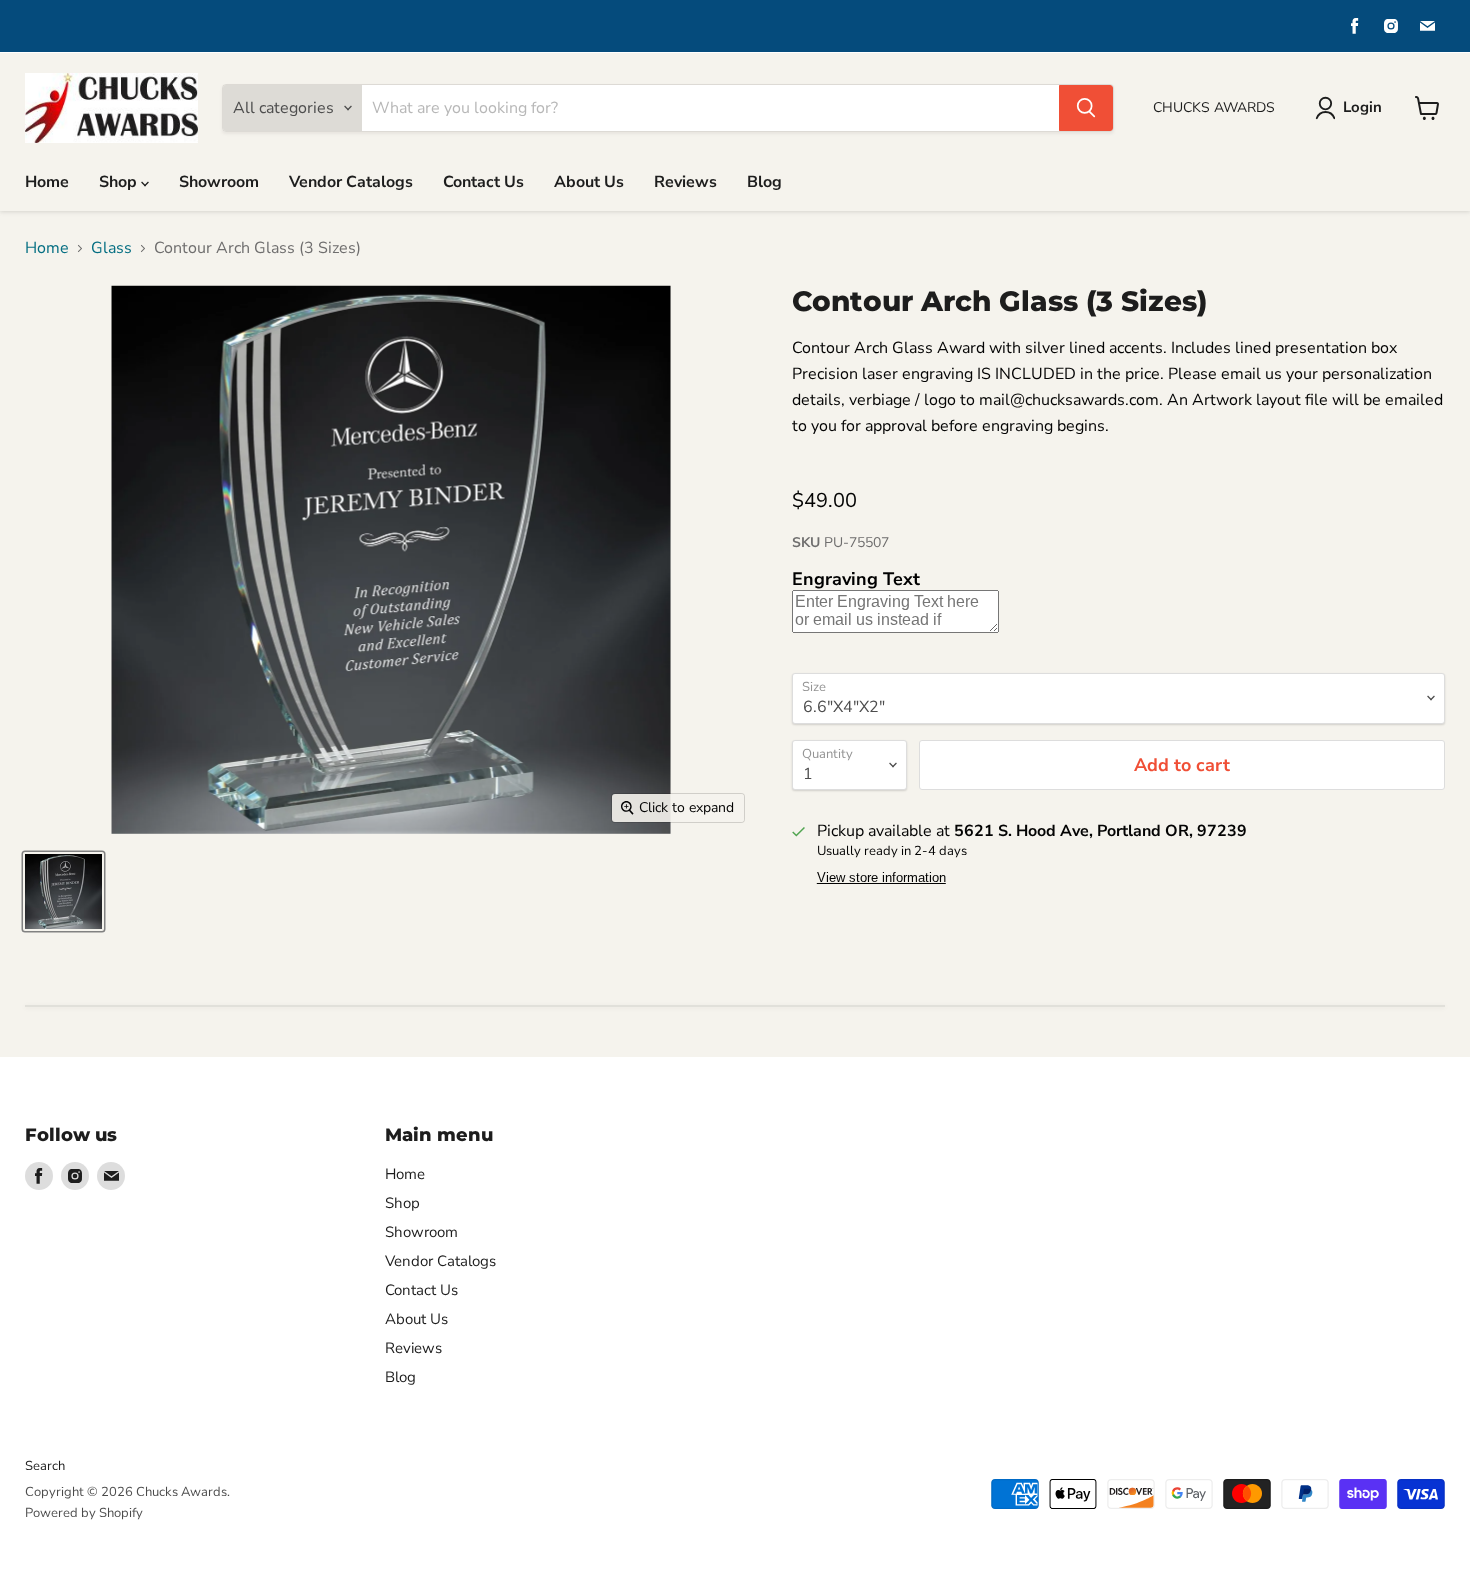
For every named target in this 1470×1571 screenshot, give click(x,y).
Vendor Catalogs (351, 182)
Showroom (219, 182)
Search (45, 1466)
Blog (764, 182)
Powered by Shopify (84, 1513)
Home (47, 182)
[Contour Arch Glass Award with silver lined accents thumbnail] (63, 891)
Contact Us (483, 182)
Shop (120, 182)
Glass (111, 248)
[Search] (1086, 108)
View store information (881, 878)
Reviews (685, 182)
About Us (589, 182)
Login (1362, 107)
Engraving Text (856, 579)
